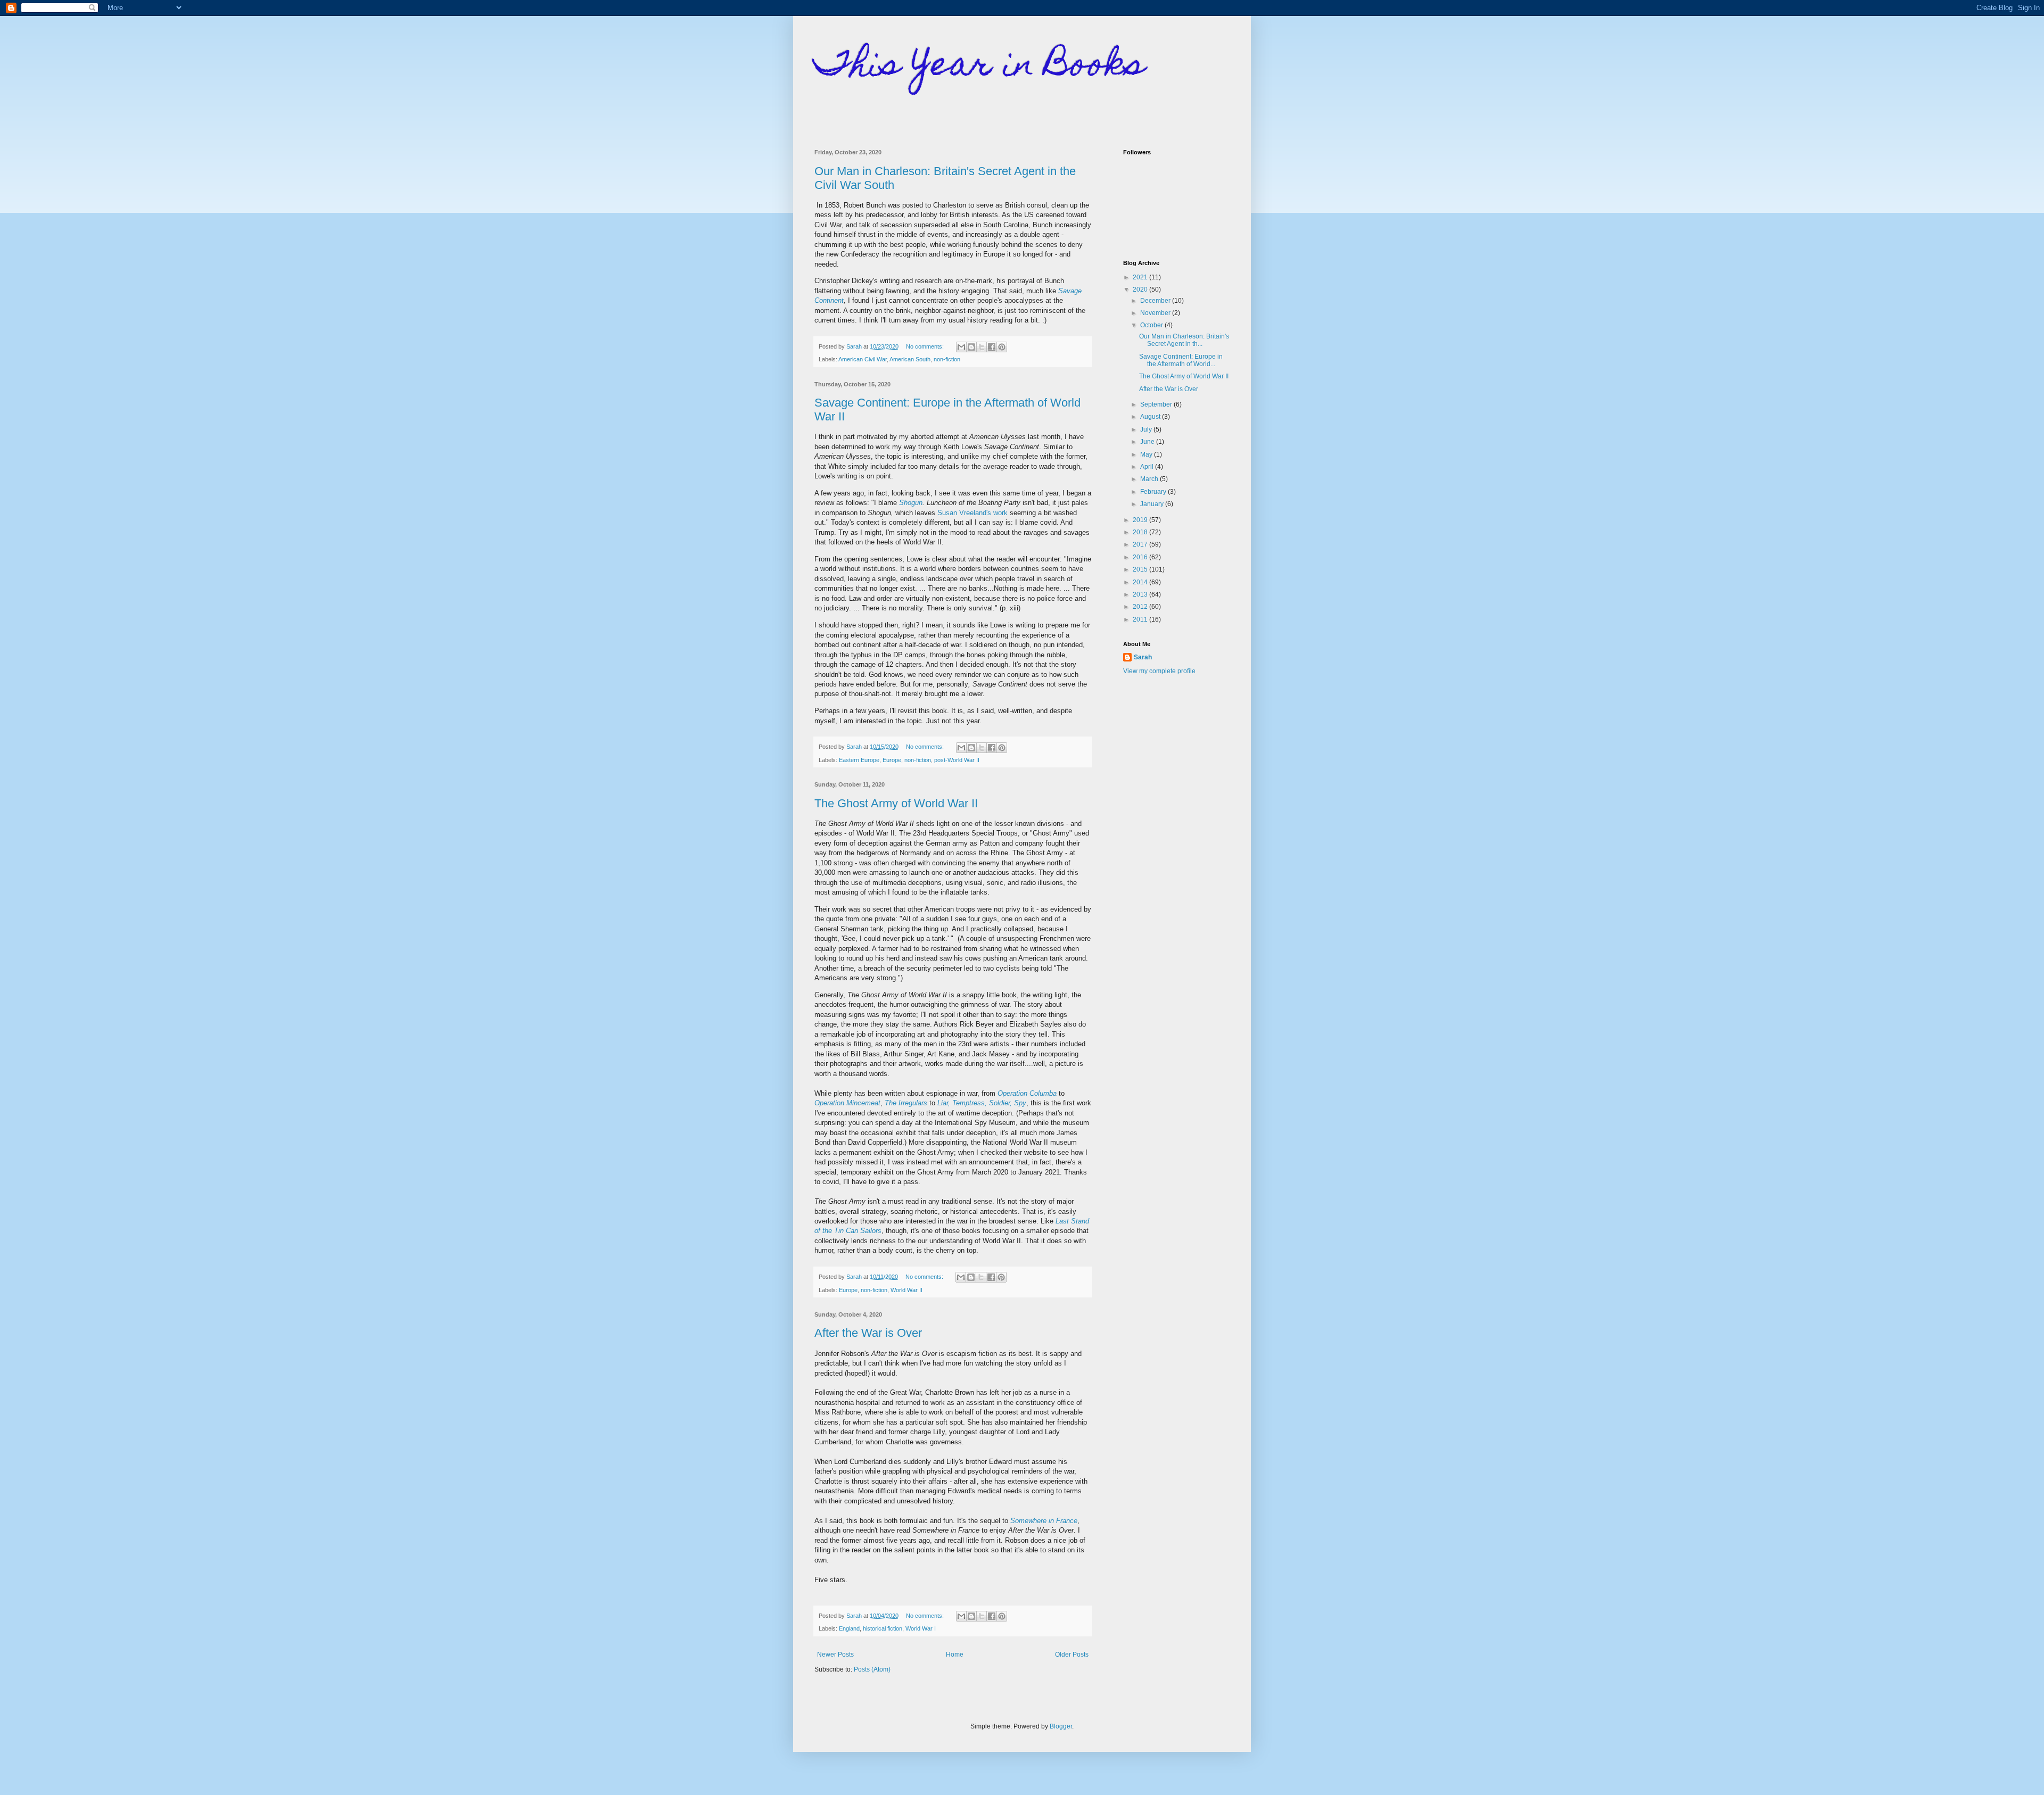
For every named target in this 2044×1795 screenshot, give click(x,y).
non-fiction (947, 359)
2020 (1141, 289)
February (1154, 492)
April (1148, 467)
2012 (1141, 607)
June (1148, 442)
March (1150, 479)
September (1157, 404)
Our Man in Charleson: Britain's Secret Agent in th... (1184, 340)
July (1147, 429)
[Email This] (961, 347)
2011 (1141, 619)
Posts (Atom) (872, 1669)
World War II (906, 1290)
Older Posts (1072, 1655)
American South (910, 359)
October (1152, 325)
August (1151, 417)
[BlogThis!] (971, 347)
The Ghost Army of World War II (896, 803)
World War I (921, 1628)
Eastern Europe (859, 760)
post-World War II (957, 760)
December (1156, 301)
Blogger (1061, 1726)
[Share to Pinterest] (1002, 347)
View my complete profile (1159, 671)
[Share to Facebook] (992, 347)
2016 (1141, 557)
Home (955, 1655)
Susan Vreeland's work (972, 513)
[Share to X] (982, 347)
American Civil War (863, 359)
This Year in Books (980, 67)
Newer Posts (835, 1655)
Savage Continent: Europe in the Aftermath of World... (1181, 360)
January (1153, 504)
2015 (1141, 569)
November (1156, 313)
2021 (1141, 277)
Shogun (911, 503)
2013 (1141, 594)
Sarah (1143, 657)
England (849, 1628)
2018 (1141, 532)
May (1147, 454)
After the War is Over (868, 1333)
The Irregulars (906, 1103)
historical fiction (883, 1628)
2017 (1141, 544)
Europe (892, 760)
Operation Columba (1027, 1093)
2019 (1141, 520)
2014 (1141, 582)
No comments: (926, 346)
